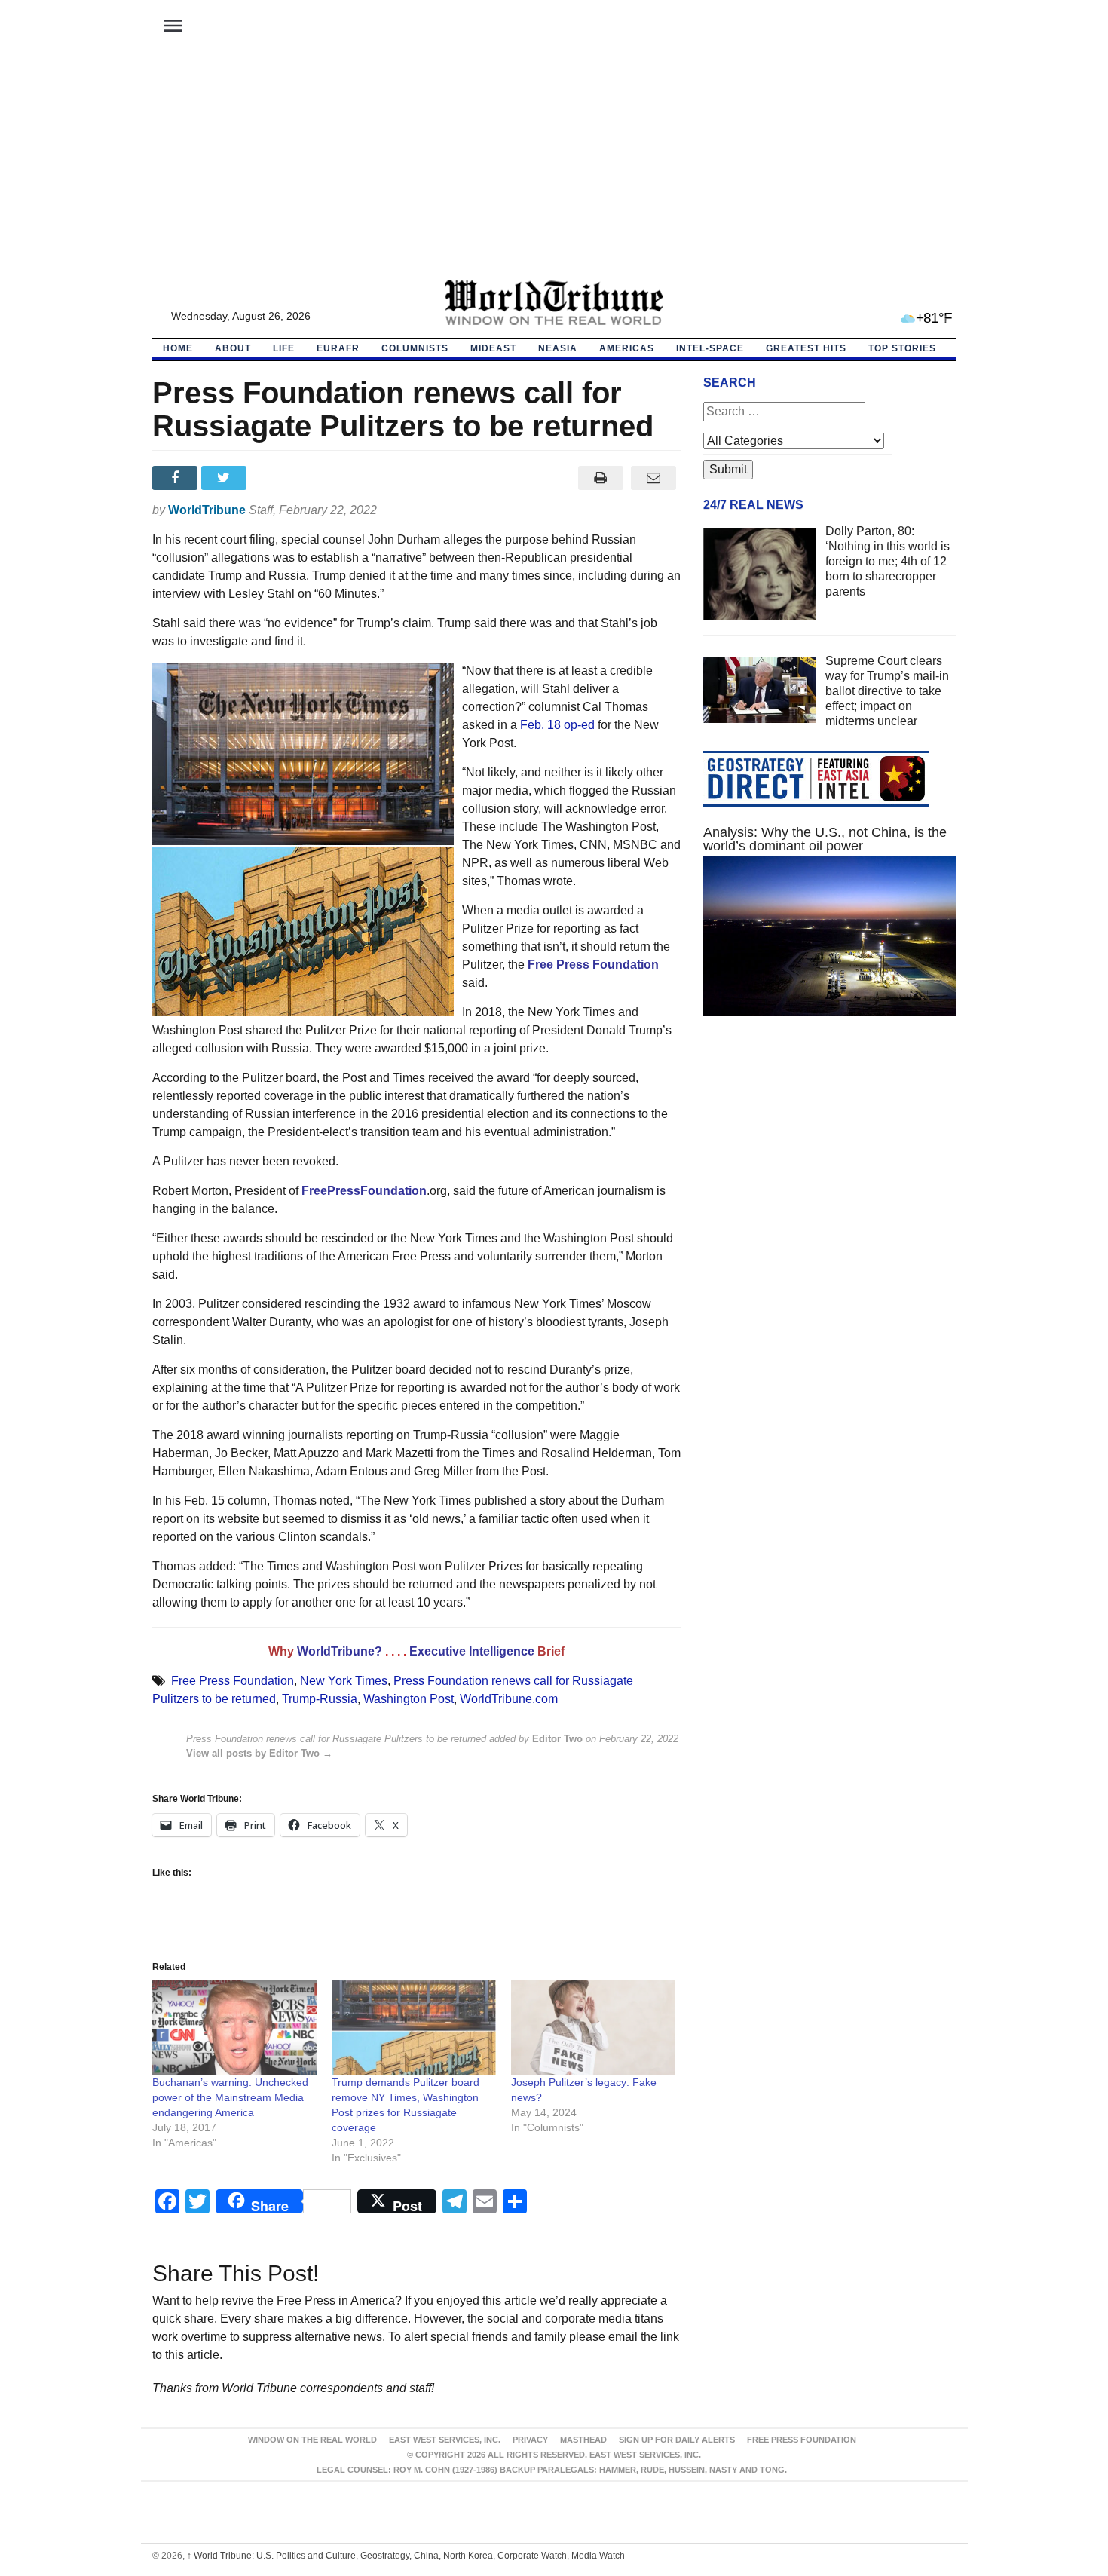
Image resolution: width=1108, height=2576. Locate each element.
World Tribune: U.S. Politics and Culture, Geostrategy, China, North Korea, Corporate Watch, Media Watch (406, 2556)
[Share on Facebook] (177, 478)
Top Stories (902, 348)
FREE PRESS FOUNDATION (802, 2440)
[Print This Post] (600, 478)
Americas (627, 348)
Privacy (530, 2440)
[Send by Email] (654, 478)
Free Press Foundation (233, 1681)
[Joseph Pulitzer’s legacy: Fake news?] (593, 2028)
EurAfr (338, 348)
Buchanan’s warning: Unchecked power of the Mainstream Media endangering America (230, 2097)
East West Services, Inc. (445, 2440)
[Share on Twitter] (226, 478)
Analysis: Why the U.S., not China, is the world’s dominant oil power (825, 839)
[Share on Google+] (275, 478)
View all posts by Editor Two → (259, 1753)
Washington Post (409, 1699)
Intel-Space (710, 348)
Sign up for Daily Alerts (677, 2440)
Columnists (415, 348)
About (233, 348)
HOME (178, 348)
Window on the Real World (312, 2440)
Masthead (583, 2440)
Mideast (493, 348)
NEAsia (558, 348)
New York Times (344, 1681)
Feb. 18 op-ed (557, 725)
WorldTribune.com (509, 1699)
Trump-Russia (320, 1699)
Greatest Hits (806, 348)
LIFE (284, 348)
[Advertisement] (554, 167)
